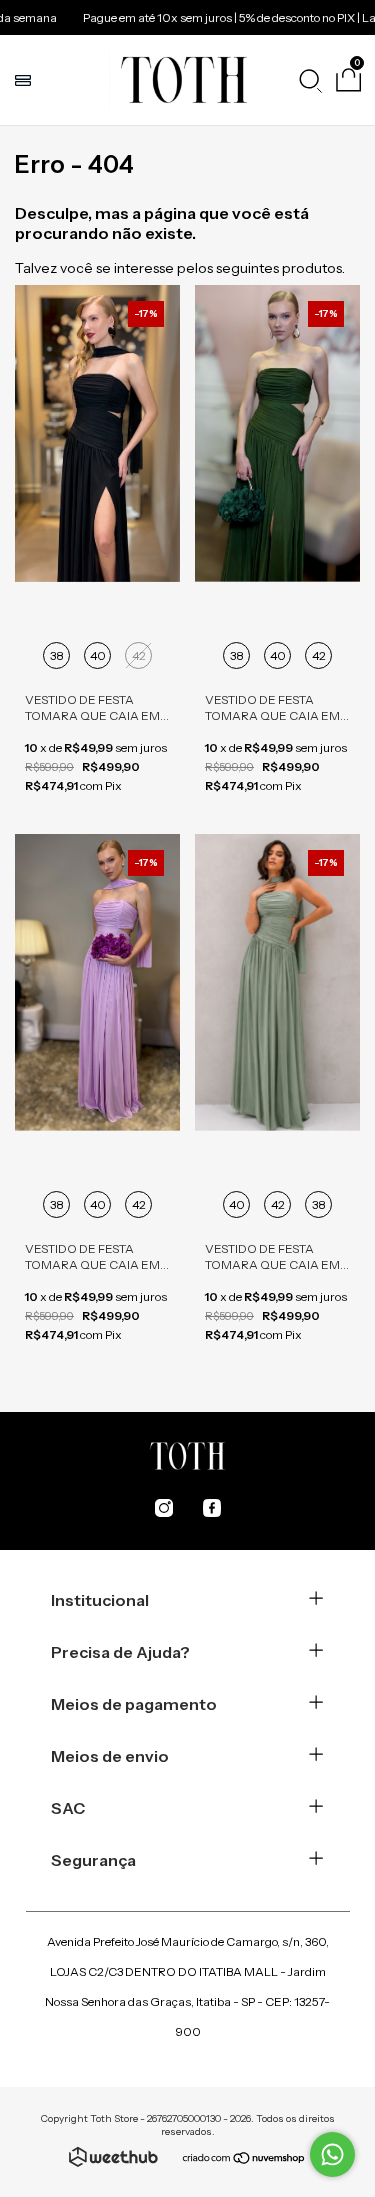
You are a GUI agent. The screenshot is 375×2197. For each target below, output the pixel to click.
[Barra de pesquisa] (310, 80)
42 (139, 655)
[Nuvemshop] (244, 2160)
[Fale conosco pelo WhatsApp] (332, 2154)
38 (57, 655)
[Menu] (25, 80)
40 (98, 655)
